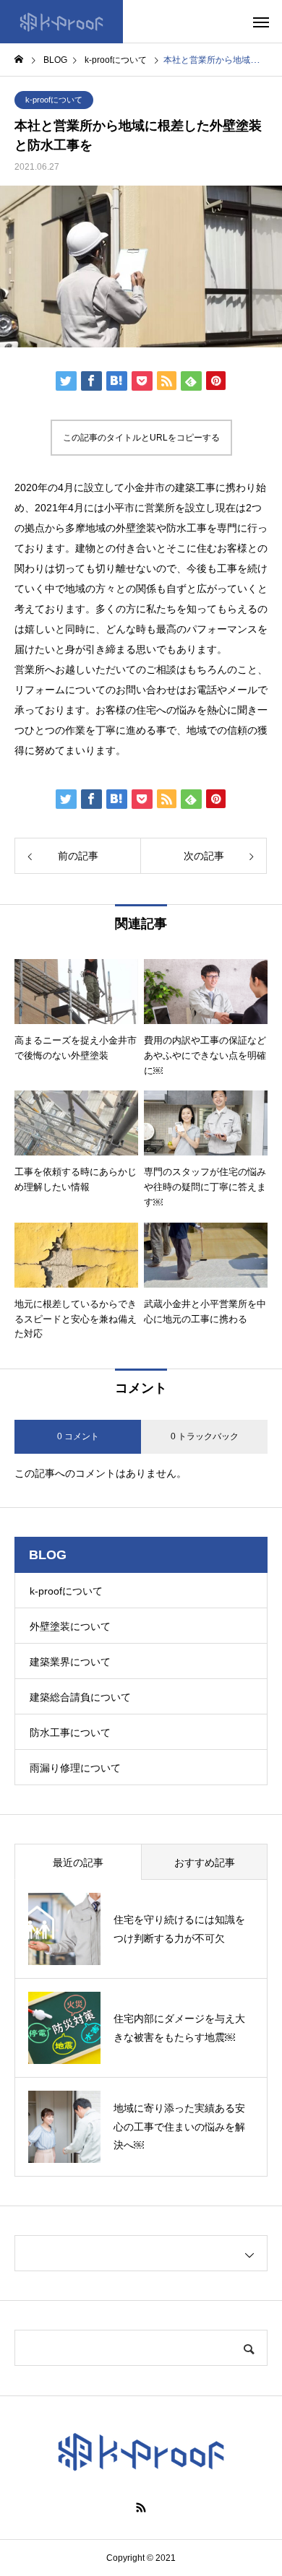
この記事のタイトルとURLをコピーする (141, 438)
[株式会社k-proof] (61, 22)
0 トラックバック (205, 1436)
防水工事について (70, 1732)
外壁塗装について (70, 1626)
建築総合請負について (80, 1697)
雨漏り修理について (75, 1768)
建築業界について (70, 1662)
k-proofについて (54, 100)
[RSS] (141, 2507)
